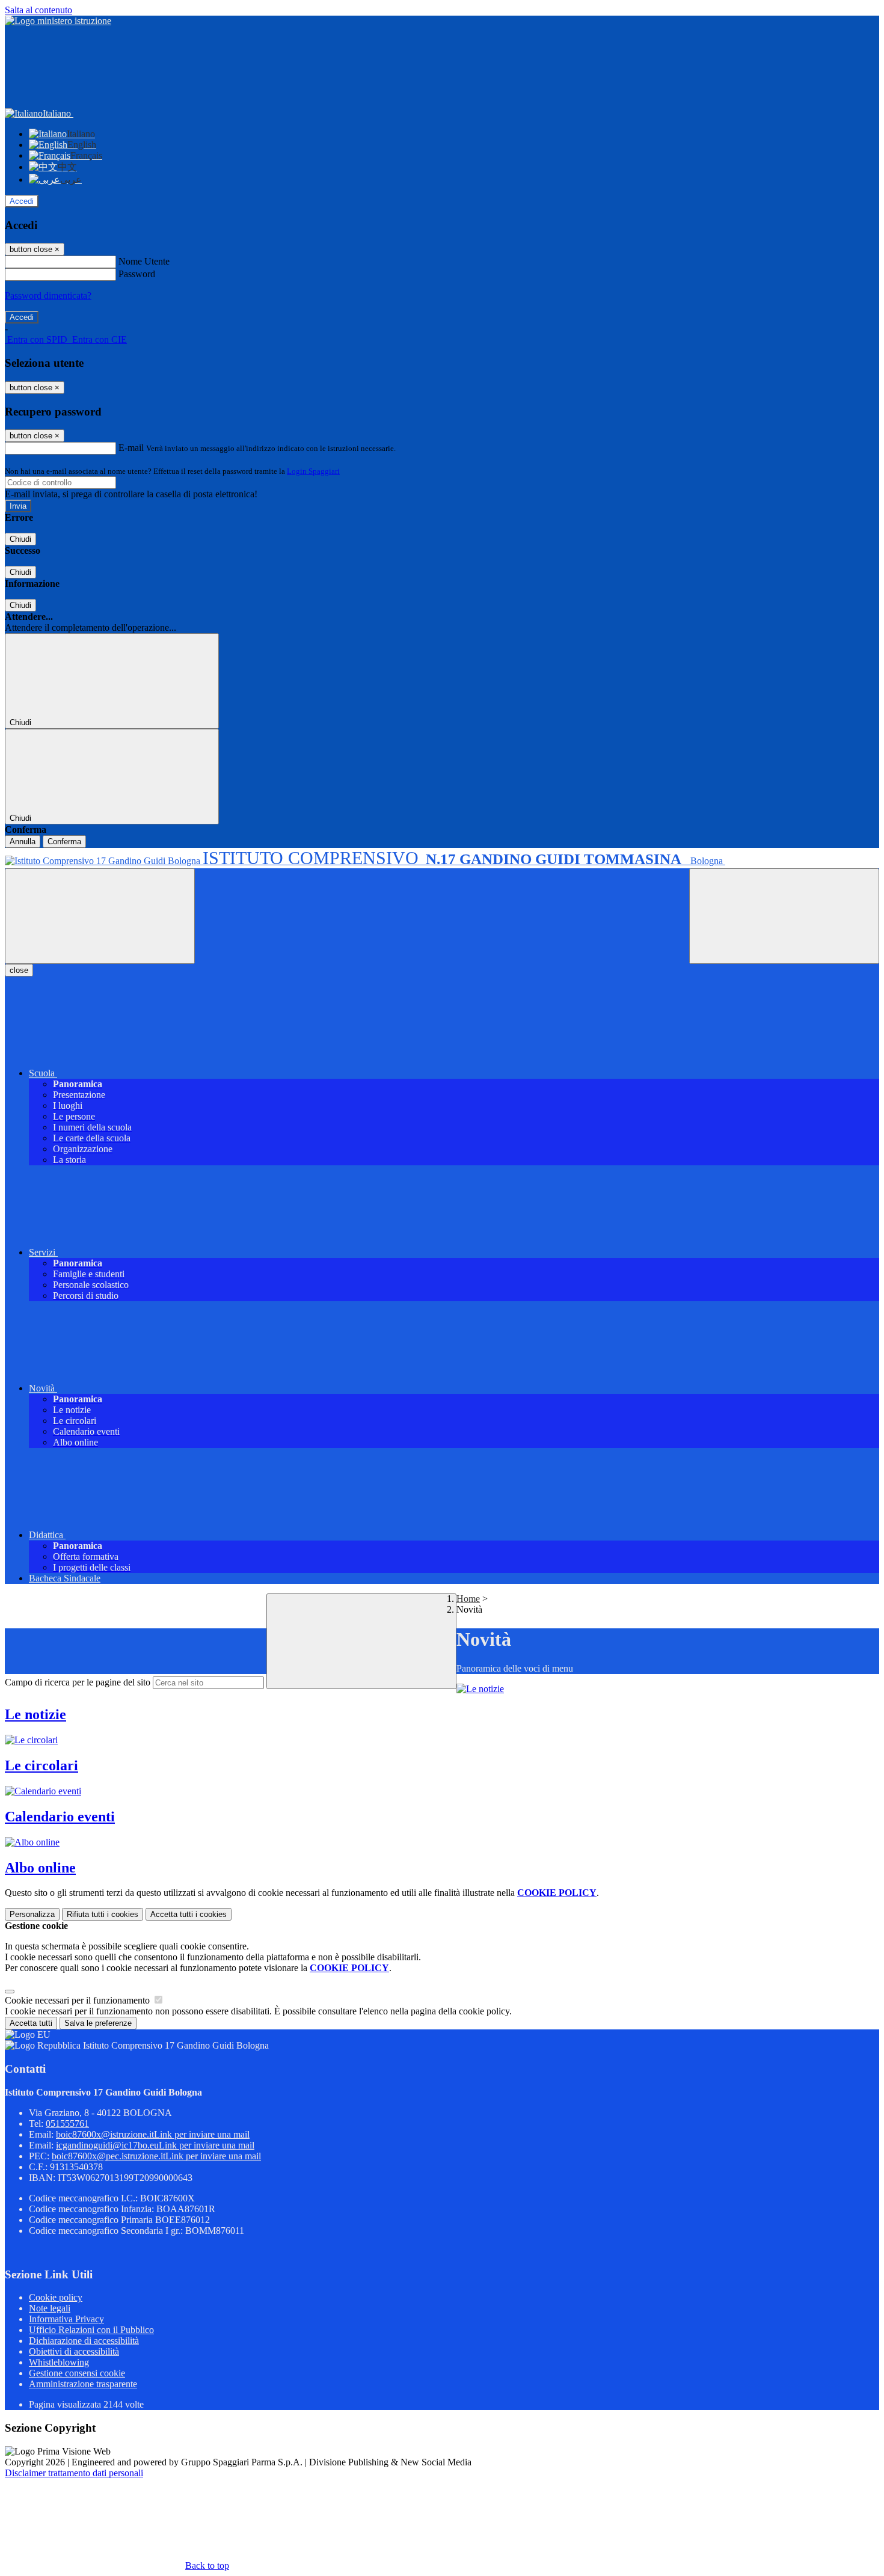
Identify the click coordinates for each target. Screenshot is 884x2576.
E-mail (131, 448)
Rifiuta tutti (103, 1914)
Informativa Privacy (66, 2319)
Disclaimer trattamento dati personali (74, 2473)
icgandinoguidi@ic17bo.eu (155, 2145)
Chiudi (20, 539)
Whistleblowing (59, 2362)
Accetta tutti (189, 1914)
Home (468, 1599)
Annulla (23, 842)
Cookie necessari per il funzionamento (78, 2000)
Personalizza (32, 1914)
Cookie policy (56, 2297)
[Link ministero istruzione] (58, 21)
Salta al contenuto (38, 10)
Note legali (50, 2308)
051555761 (67, 2124)
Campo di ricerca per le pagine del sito (78, 1682)
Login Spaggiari (313, 471)
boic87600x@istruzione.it (153, 2134)
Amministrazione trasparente (83, 2384)
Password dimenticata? (48, 296)
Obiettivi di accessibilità (74, 2351)
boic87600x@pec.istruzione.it (156, 2156)
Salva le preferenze (98, 2023)
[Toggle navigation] (100, 916)
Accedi (22, 201)
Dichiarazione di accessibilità (84, 2341)
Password (137, 274)
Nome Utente (144, 261)
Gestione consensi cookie (77, 2373)
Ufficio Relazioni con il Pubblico (91, 2330)
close (19, 970)
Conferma (64, 842)
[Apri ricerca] (784, 916)
